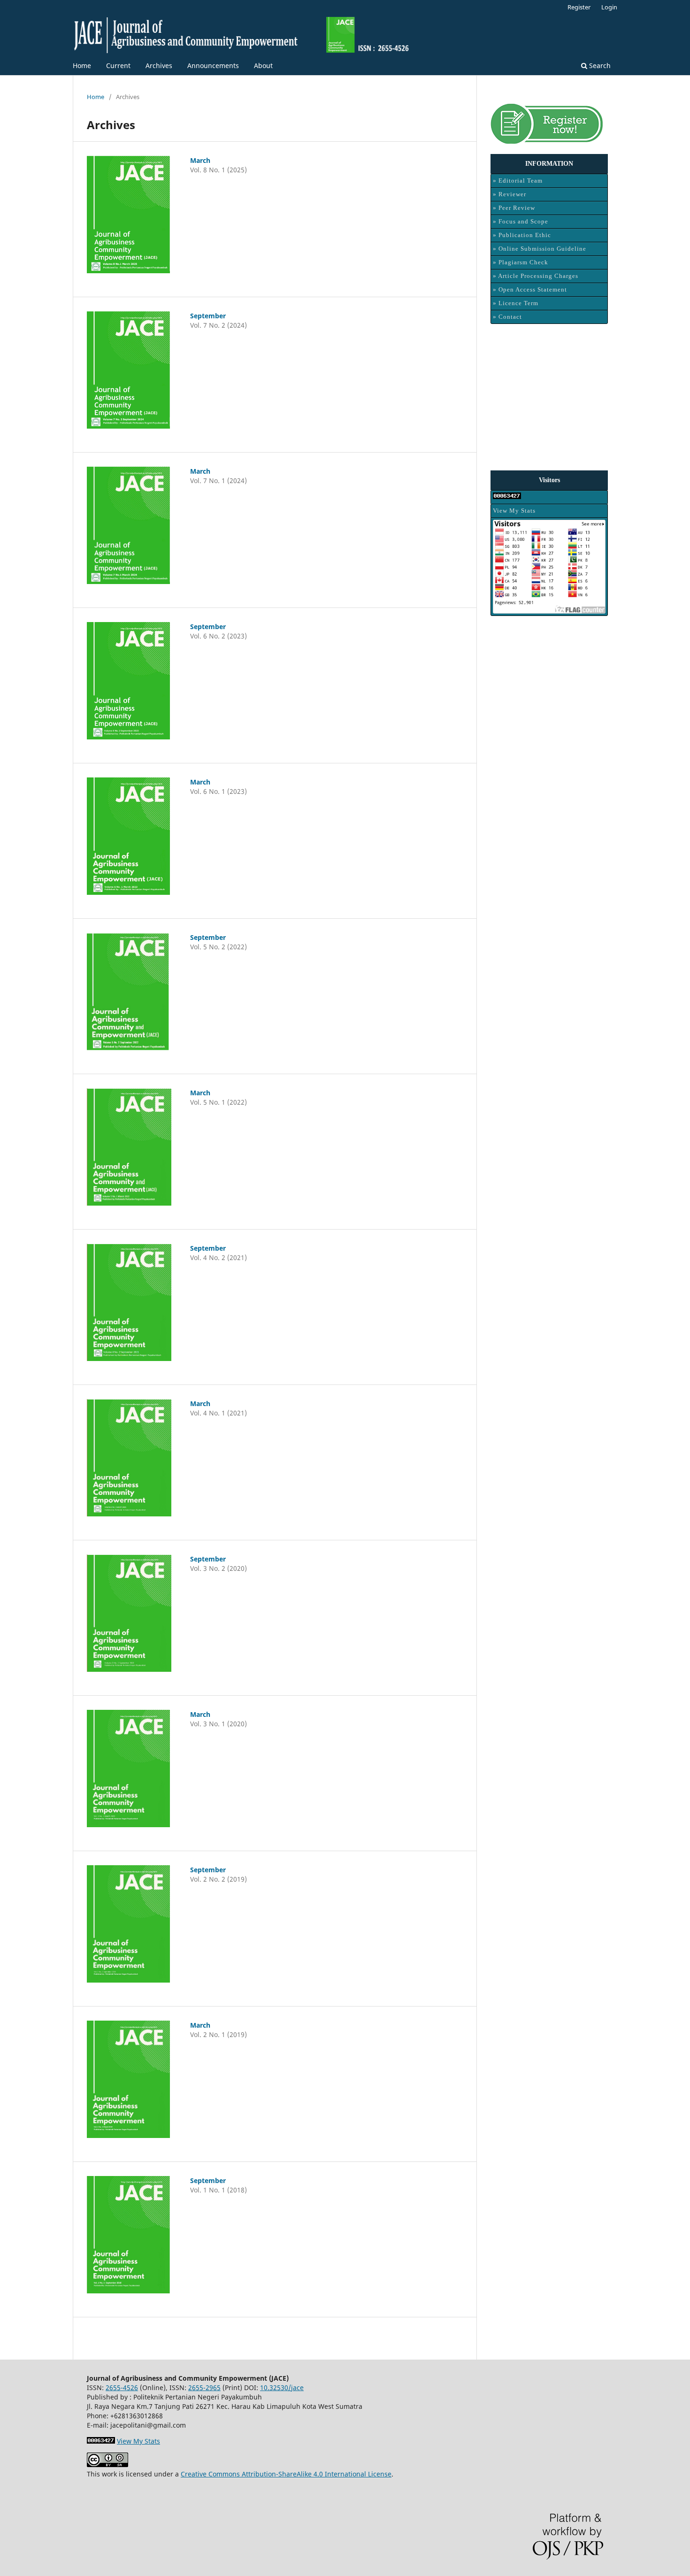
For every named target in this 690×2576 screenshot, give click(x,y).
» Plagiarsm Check (521, 262)
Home (82, 65)
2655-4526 (122, 2388)
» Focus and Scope (521, 221)
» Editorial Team (518, 181)
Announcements (213, 65)
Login (609, 7)
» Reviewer (510, 194)
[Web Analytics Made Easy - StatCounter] (549, 497)
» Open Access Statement (530, 289)
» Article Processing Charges (536, 276)
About (263, 65)
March (200, 160)
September (208, 316)
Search (599, 65)
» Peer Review (514, 208)
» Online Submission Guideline (540, 249)
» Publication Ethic (522, 235)
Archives (159, 65)
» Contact (507, 317)
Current (118, 65)
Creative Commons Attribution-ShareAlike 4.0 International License (286, 2474)
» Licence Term (516, 303)
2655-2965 (204, 2388)
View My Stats (514, 511)
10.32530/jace (282, 2388)
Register (579, 7)
